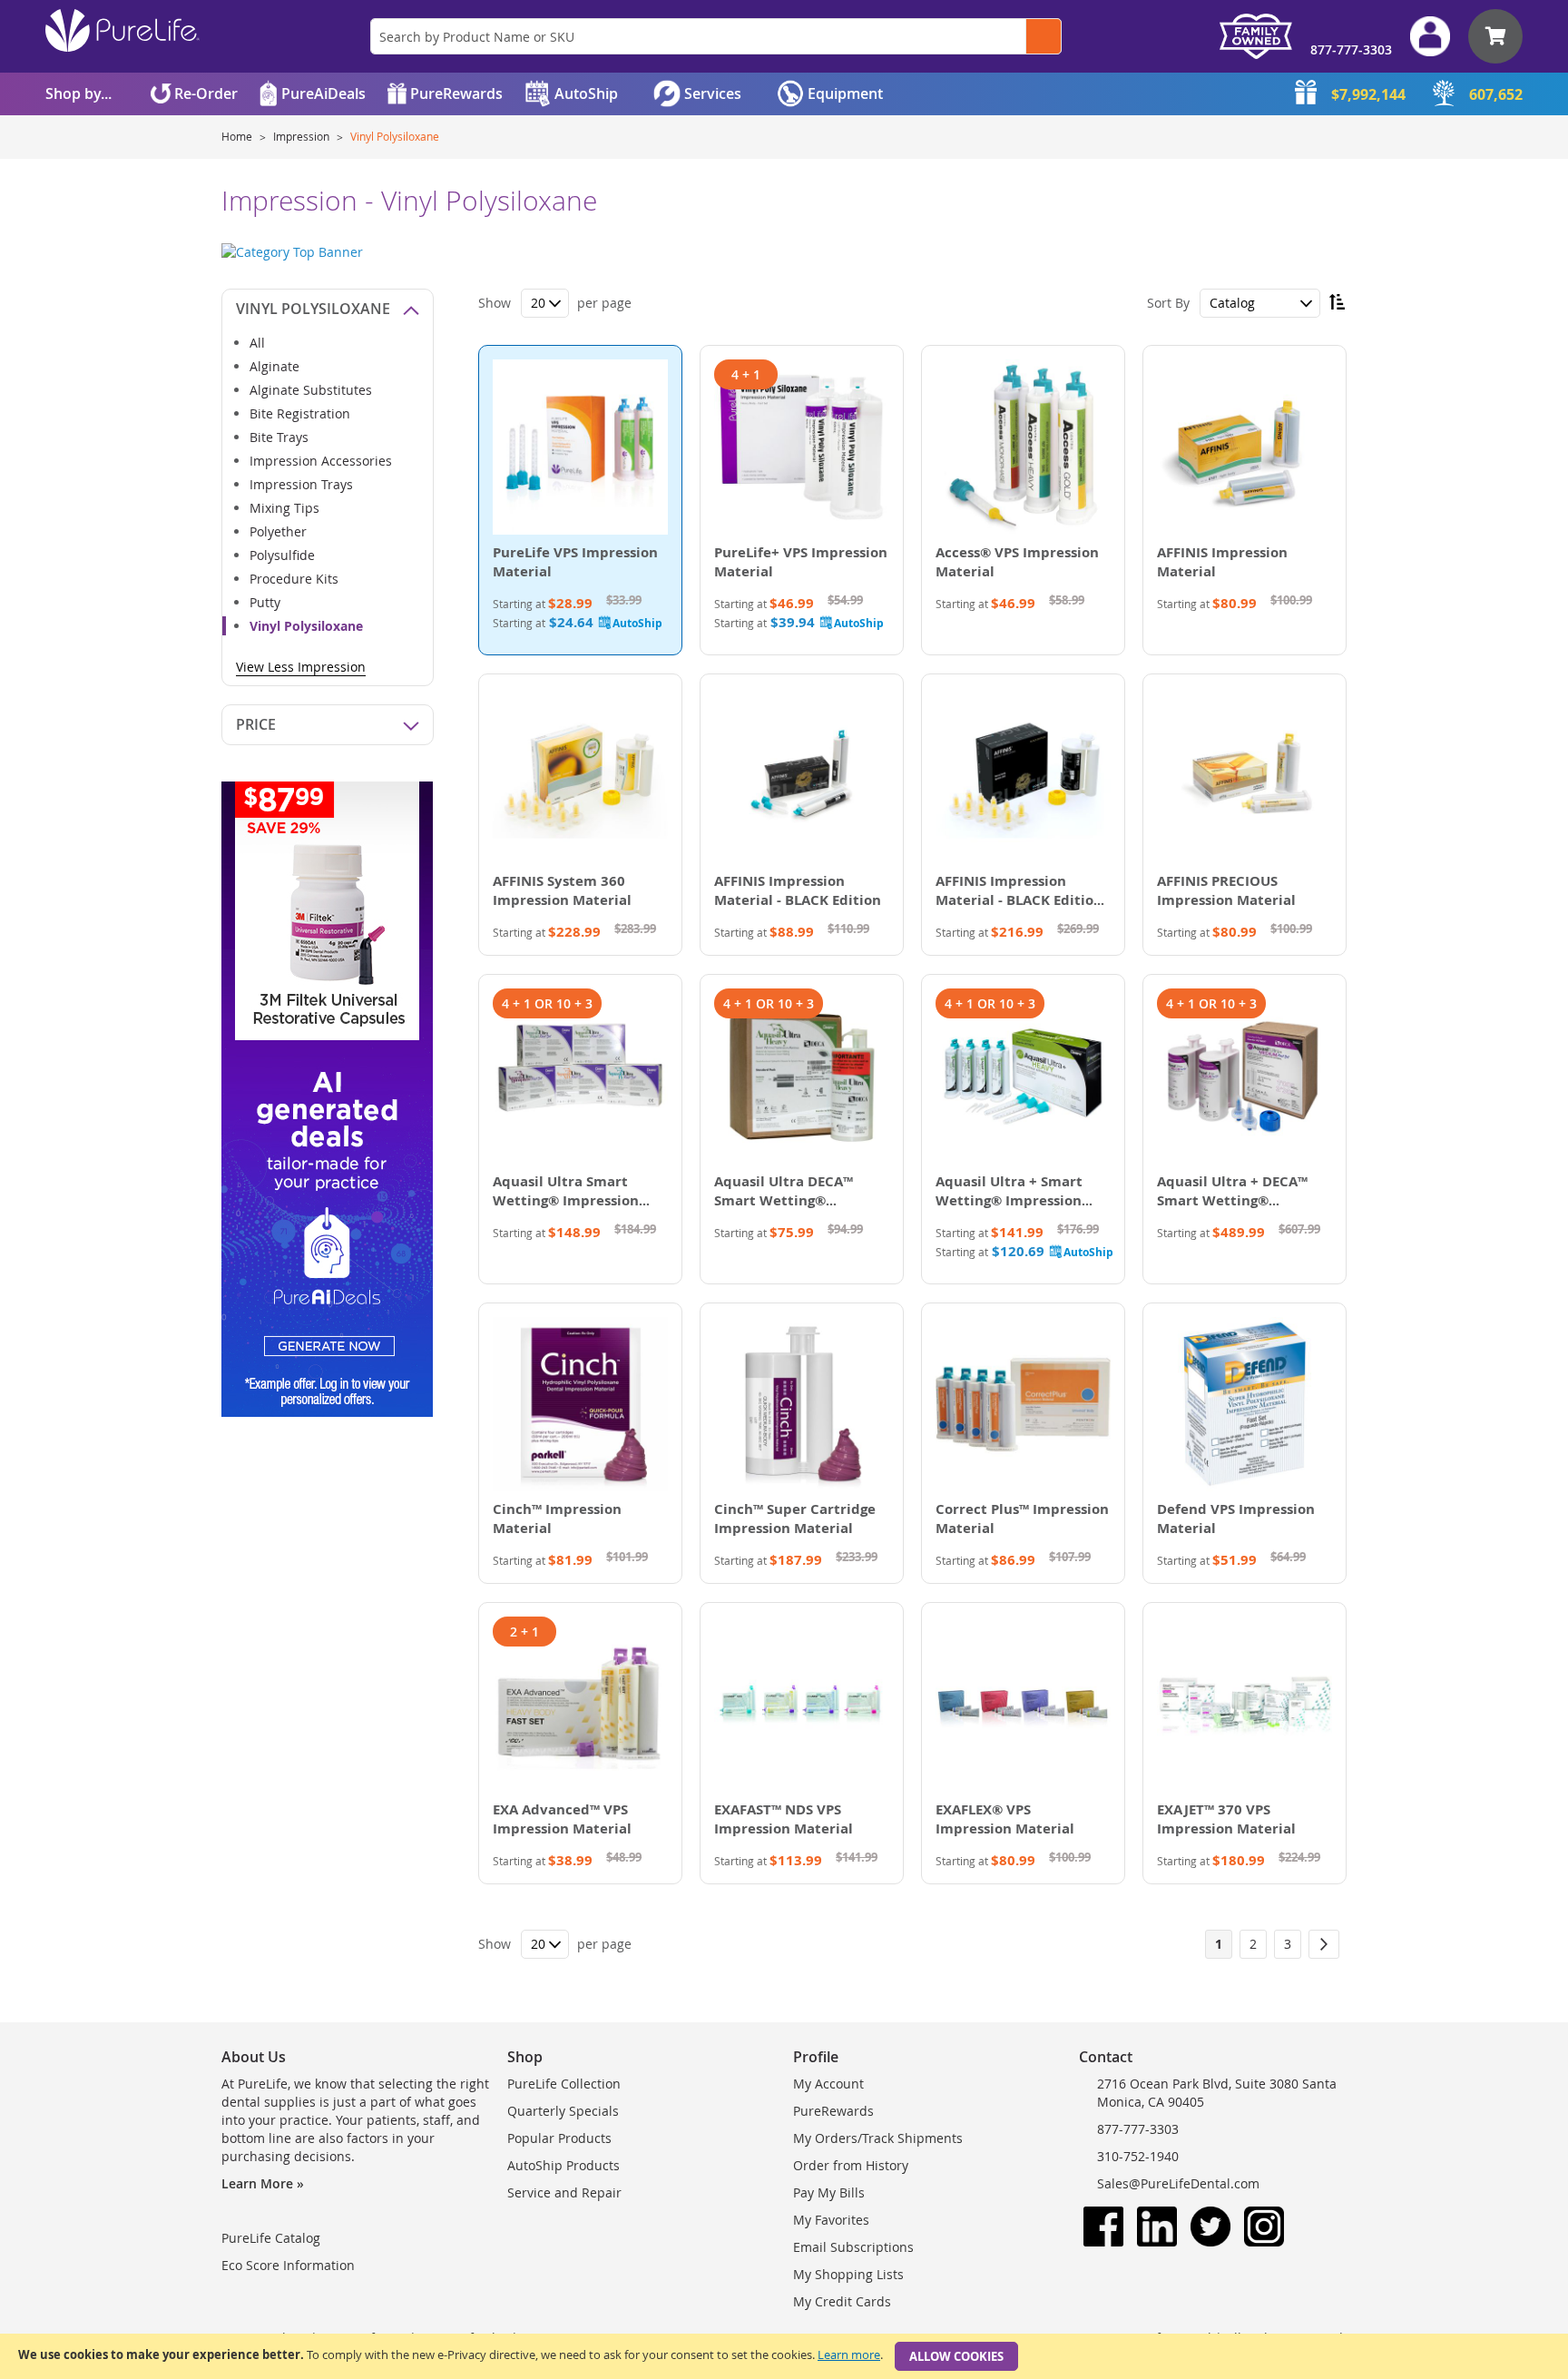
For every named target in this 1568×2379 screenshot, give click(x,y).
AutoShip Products (563, 2165)
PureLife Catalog (271, 2238)
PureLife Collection (564, 2084)
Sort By (1168, 303)
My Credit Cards (842, 2301)
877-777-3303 (1351, 49)
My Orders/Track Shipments (878, 2138)
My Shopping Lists (848, 2274)
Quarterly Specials (563, 2111)
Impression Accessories (321, 461)
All (257, 343)
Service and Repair (564, 2192)
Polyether (278, 531)
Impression (303, 136)
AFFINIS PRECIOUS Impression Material (1226, 890)
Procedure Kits (294, 579)
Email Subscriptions (853, 2247)
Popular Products (559, 2138)
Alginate (274, 366)
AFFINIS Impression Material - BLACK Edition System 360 (1019, 900)
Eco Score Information (288, 2265)
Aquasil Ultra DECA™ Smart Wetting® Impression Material (784, 1200)
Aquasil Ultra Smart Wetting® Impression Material (566, 1200)
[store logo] (122, 30)
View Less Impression (301, 667)
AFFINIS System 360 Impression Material (562, 890)
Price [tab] (256, 724)
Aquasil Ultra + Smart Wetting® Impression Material (1009, 1200)
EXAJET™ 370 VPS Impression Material (1226, 1819)
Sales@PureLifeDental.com (1178, 2183)
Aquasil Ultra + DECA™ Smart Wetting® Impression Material (1232, 1200)
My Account (828, 2084)
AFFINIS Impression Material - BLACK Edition (798, 890)
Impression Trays (301, 484)
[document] (784, 2356)
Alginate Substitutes (311, 390)
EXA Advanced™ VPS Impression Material (562, 1819)
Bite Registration (300, 413)
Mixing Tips (284, 508)
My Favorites (831, 2220)
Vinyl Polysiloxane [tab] (313, 309)
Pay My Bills (829, 2192)
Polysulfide (282, 555)
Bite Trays (279, 437)
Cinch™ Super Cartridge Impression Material (795, 1519)
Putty (265, 602)
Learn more (849, 2354)
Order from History (851, 2165)
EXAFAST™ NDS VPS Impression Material (784, 1819)
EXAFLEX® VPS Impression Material (1005, 1819)
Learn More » (263, 2183)
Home (238, 136)
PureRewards (833, 2111)
